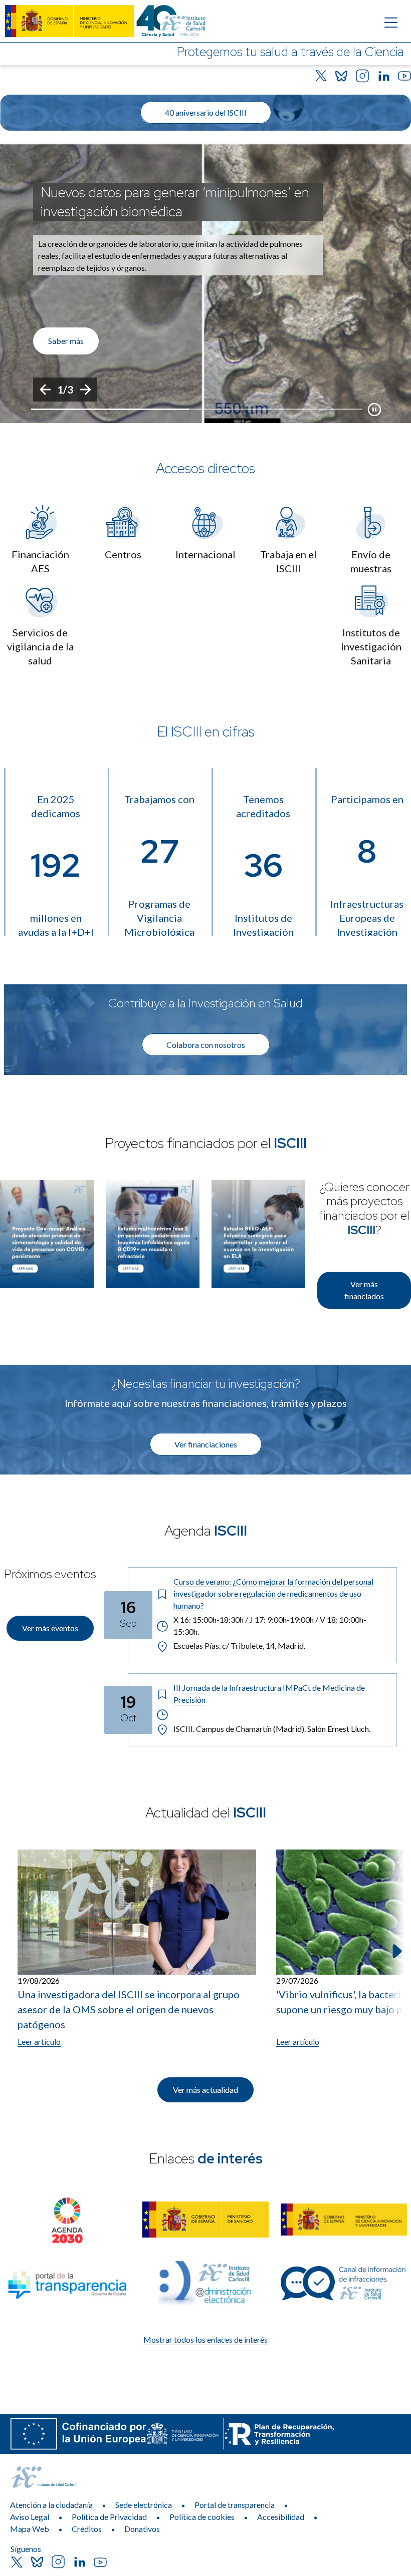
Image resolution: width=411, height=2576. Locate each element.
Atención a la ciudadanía (51, 2505)
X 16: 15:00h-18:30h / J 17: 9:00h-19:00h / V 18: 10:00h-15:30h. (270, 1625)
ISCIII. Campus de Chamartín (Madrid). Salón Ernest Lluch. (272, 1729)
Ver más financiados (364, 1290)
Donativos (142, 2529)
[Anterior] (45, 390)
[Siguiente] (85, 390)
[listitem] (205, 283)
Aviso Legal (30, 2517)
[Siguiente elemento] (396, 1951)
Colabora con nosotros (206, 1045)
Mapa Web (30, 2529)
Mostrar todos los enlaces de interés (205, 2339)
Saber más (66, 341)
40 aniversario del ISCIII (206, 112)
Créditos (87, 2529)
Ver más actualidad (205, 2090)
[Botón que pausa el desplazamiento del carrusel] (374, 410)
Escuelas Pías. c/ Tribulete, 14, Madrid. (239, 1645)
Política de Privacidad (109, 2517)
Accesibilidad (281, 2517)
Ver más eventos (50, 1628)
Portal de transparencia (235, 2505)
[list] (205, 283)
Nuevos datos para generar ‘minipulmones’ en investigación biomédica (175, 202)
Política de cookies (202, 2517)
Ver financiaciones (206, 1444)
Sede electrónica (144, 2505)
